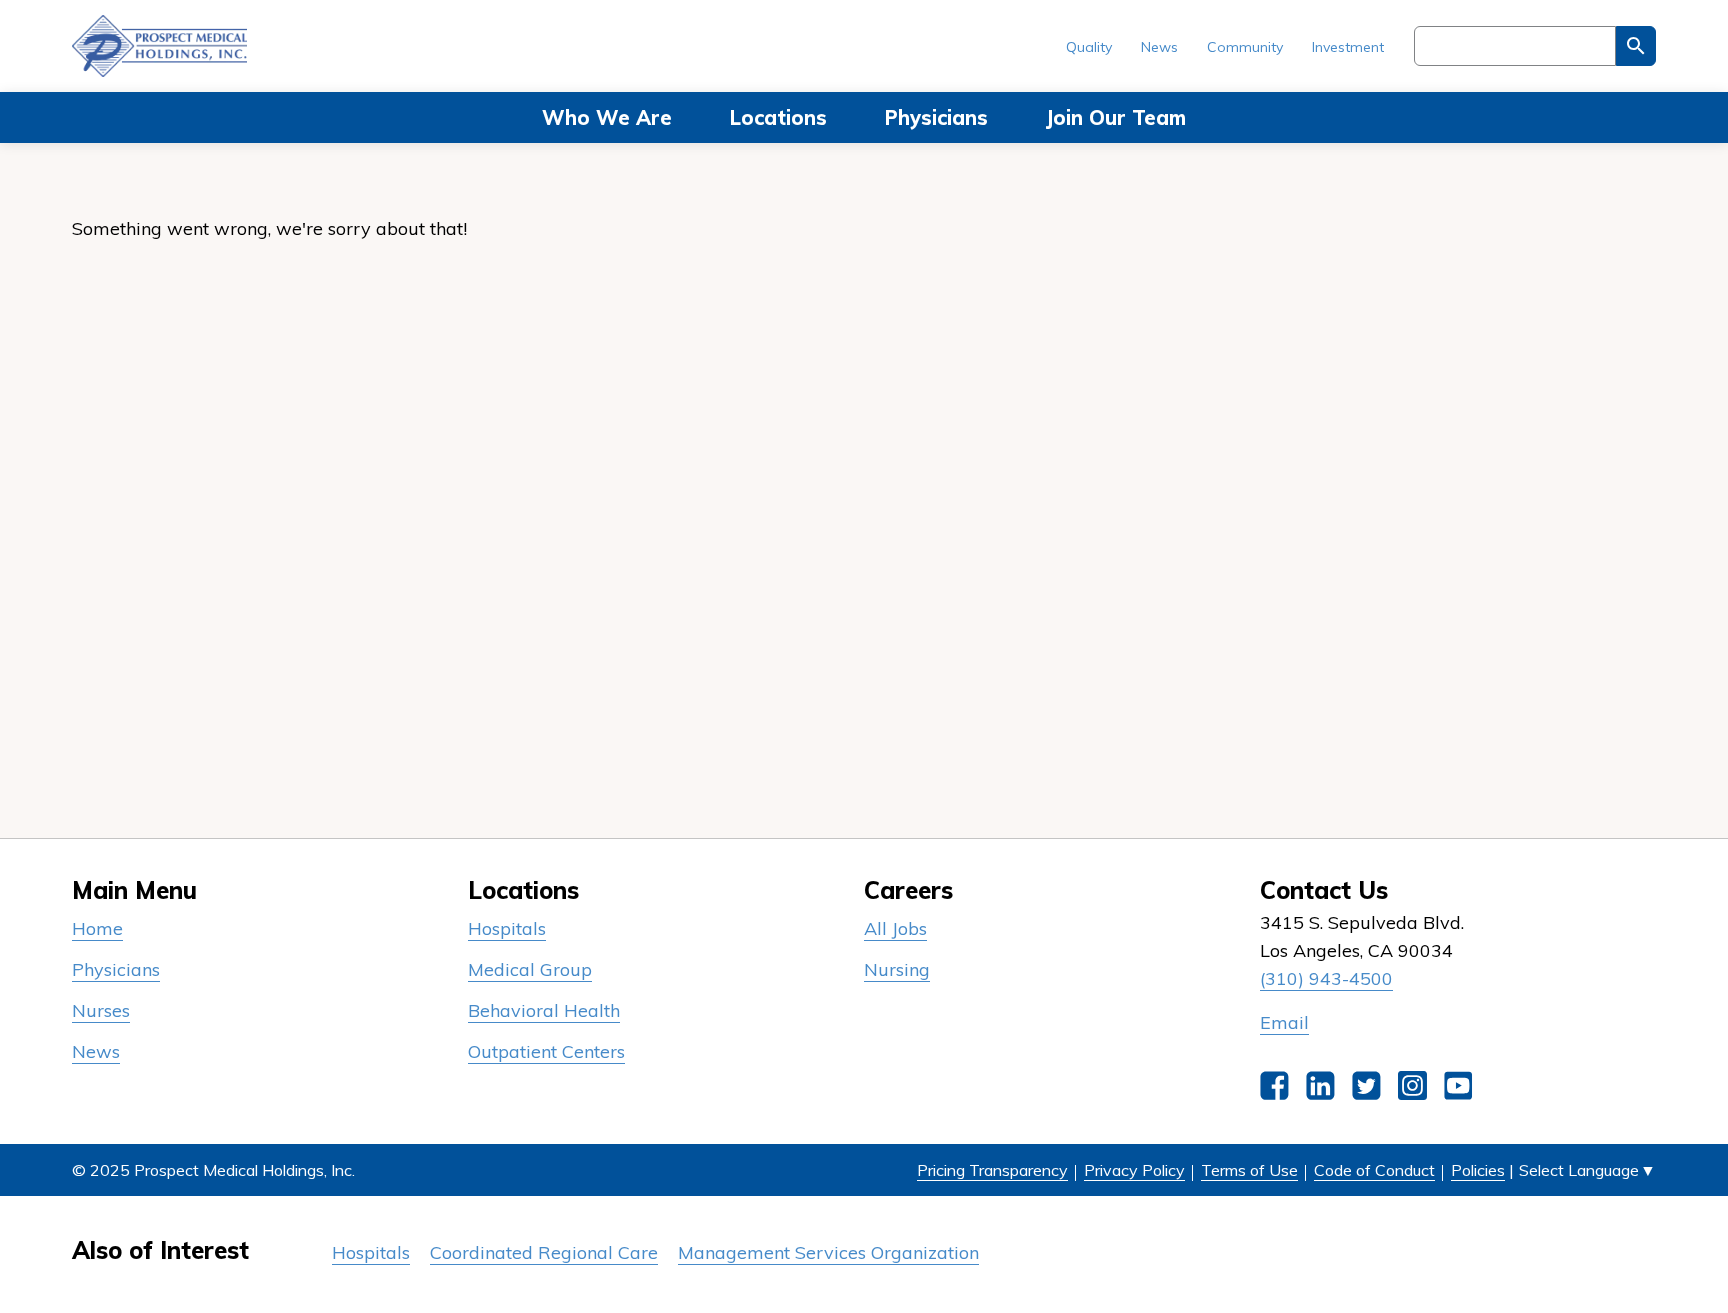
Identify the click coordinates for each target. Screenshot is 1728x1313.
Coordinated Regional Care (544, 1252)
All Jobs (895, 928)
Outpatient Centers (546, 1051)
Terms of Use (1249, 1170)
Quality (1089, 47)
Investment (1348, 47)
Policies (1478, 1170)
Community (1245, 47)
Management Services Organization (828, 1252)
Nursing (897, 969)
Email (1284, 1022)
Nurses (101, 1010)
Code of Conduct (1374, 1170)
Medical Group (530, 969)
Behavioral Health (544, 1010)
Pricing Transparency (992, 1170)
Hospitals (507, 928)
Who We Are (607, 117)
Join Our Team (1116, 117)
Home (97, 928)
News (1159, 47)
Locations (778, 117)
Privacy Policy (1134, 1170)
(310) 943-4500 (1326, 978)
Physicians (936, 117)
